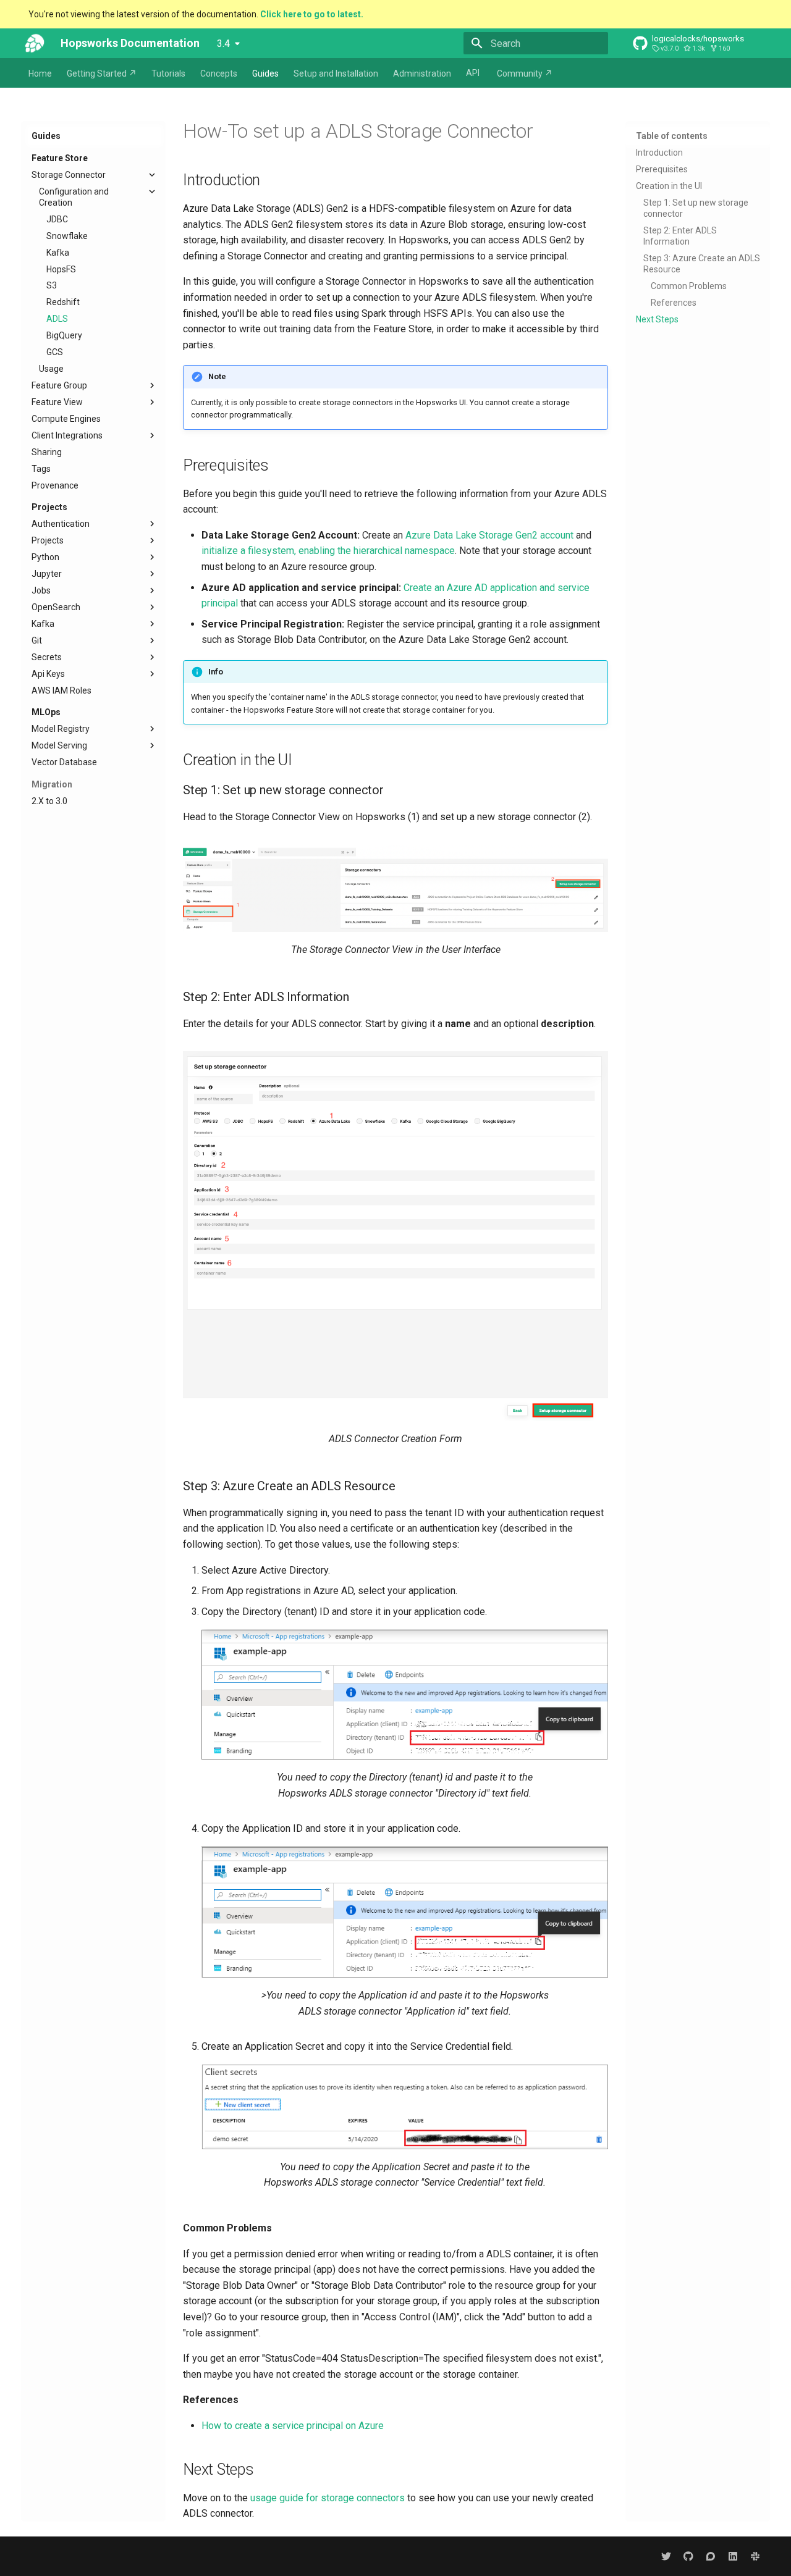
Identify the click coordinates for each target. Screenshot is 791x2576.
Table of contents (672, 136)
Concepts (219, 73)
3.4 (223, 44)
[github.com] (688, 2556)
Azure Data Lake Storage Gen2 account (489, 535)
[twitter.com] (666, 2556)
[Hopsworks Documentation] (35, 43)
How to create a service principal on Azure (293, 2426)
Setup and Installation (336, 73)
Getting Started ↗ (102, 73)
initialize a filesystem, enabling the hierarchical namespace (328, 551)
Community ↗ (525, 73)
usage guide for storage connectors (328, 2498)
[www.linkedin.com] (733, 2556)
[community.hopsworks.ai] (711, 2556)
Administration (422, 73)
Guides (265, 73)
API (473, 73)
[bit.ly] (755, 2556)
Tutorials (168, 73)
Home (40, 73)
